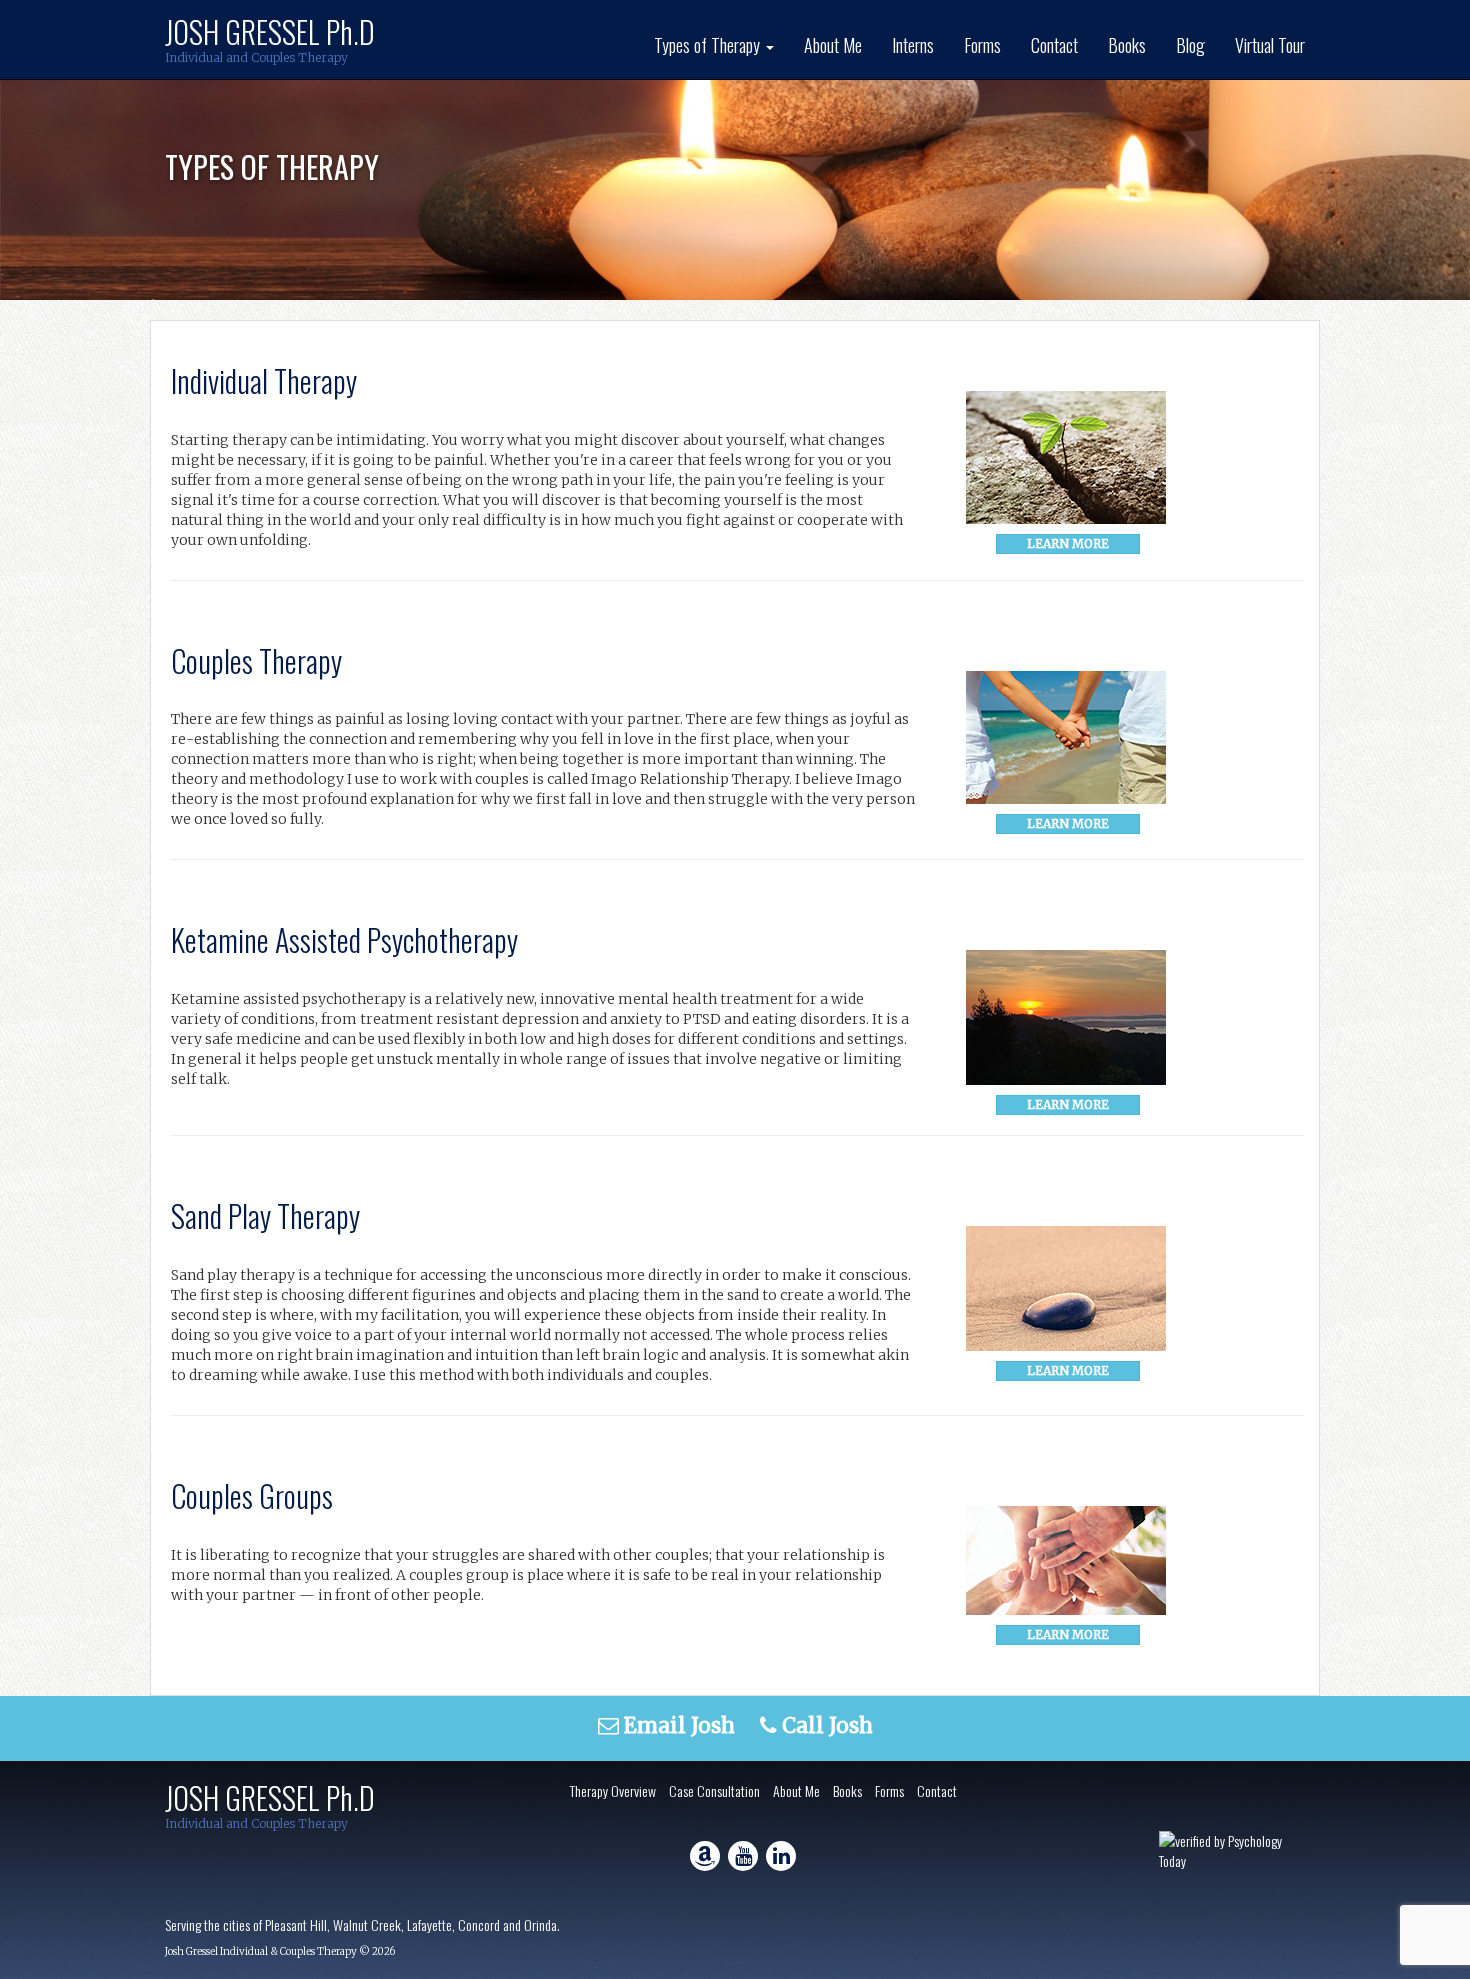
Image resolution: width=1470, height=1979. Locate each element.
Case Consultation (714, 1790)
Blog (1190, 45)
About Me (833, 45)
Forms (982, 45)
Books (1127, 45)
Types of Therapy (709, 45)
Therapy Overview (613, 1790)
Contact (1054, 45)
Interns (913, 45)
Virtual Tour (1270, 45)
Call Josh (825, 1725)
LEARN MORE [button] (1068, 543)
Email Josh (677, 1725)
